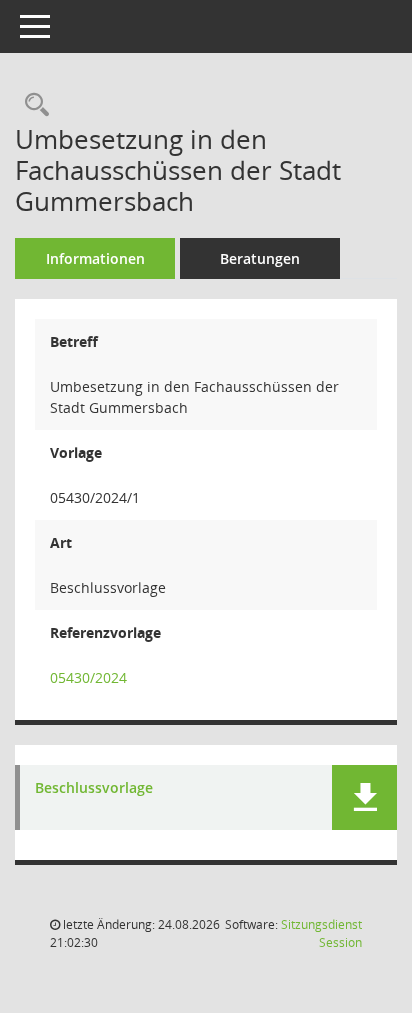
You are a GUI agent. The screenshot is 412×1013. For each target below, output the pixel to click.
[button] (364, 797)
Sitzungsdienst (321, 933)
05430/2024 (88, 677)
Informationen (95, 258)
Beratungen (260, 258)
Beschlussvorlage (94, 788)
